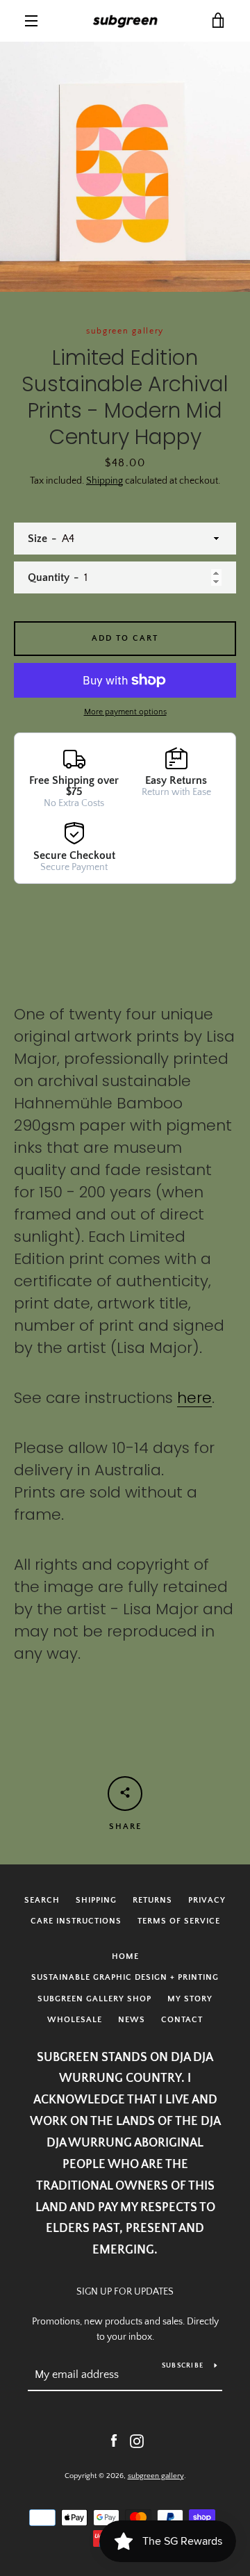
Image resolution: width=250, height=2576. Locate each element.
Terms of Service (179, 1921)
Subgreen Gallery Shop (94, 1999)
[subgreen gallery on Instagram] (137, 2440)
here (194, 1398)
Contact (182, 2020)
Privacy (207, 1900)
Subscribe (183, 2366)
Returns (152, 1900)
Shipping (105, 481)
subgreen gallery (156, 2476)
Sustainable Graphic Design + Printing (125, 1977)
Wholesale (75, 2020)
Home (125, 1956)
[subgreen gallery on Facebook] (114, 2440)
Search (42, 1900)
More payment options (125, 712)
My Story (190, 1999)
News (132, 2020)
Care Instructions (76, 1921)
